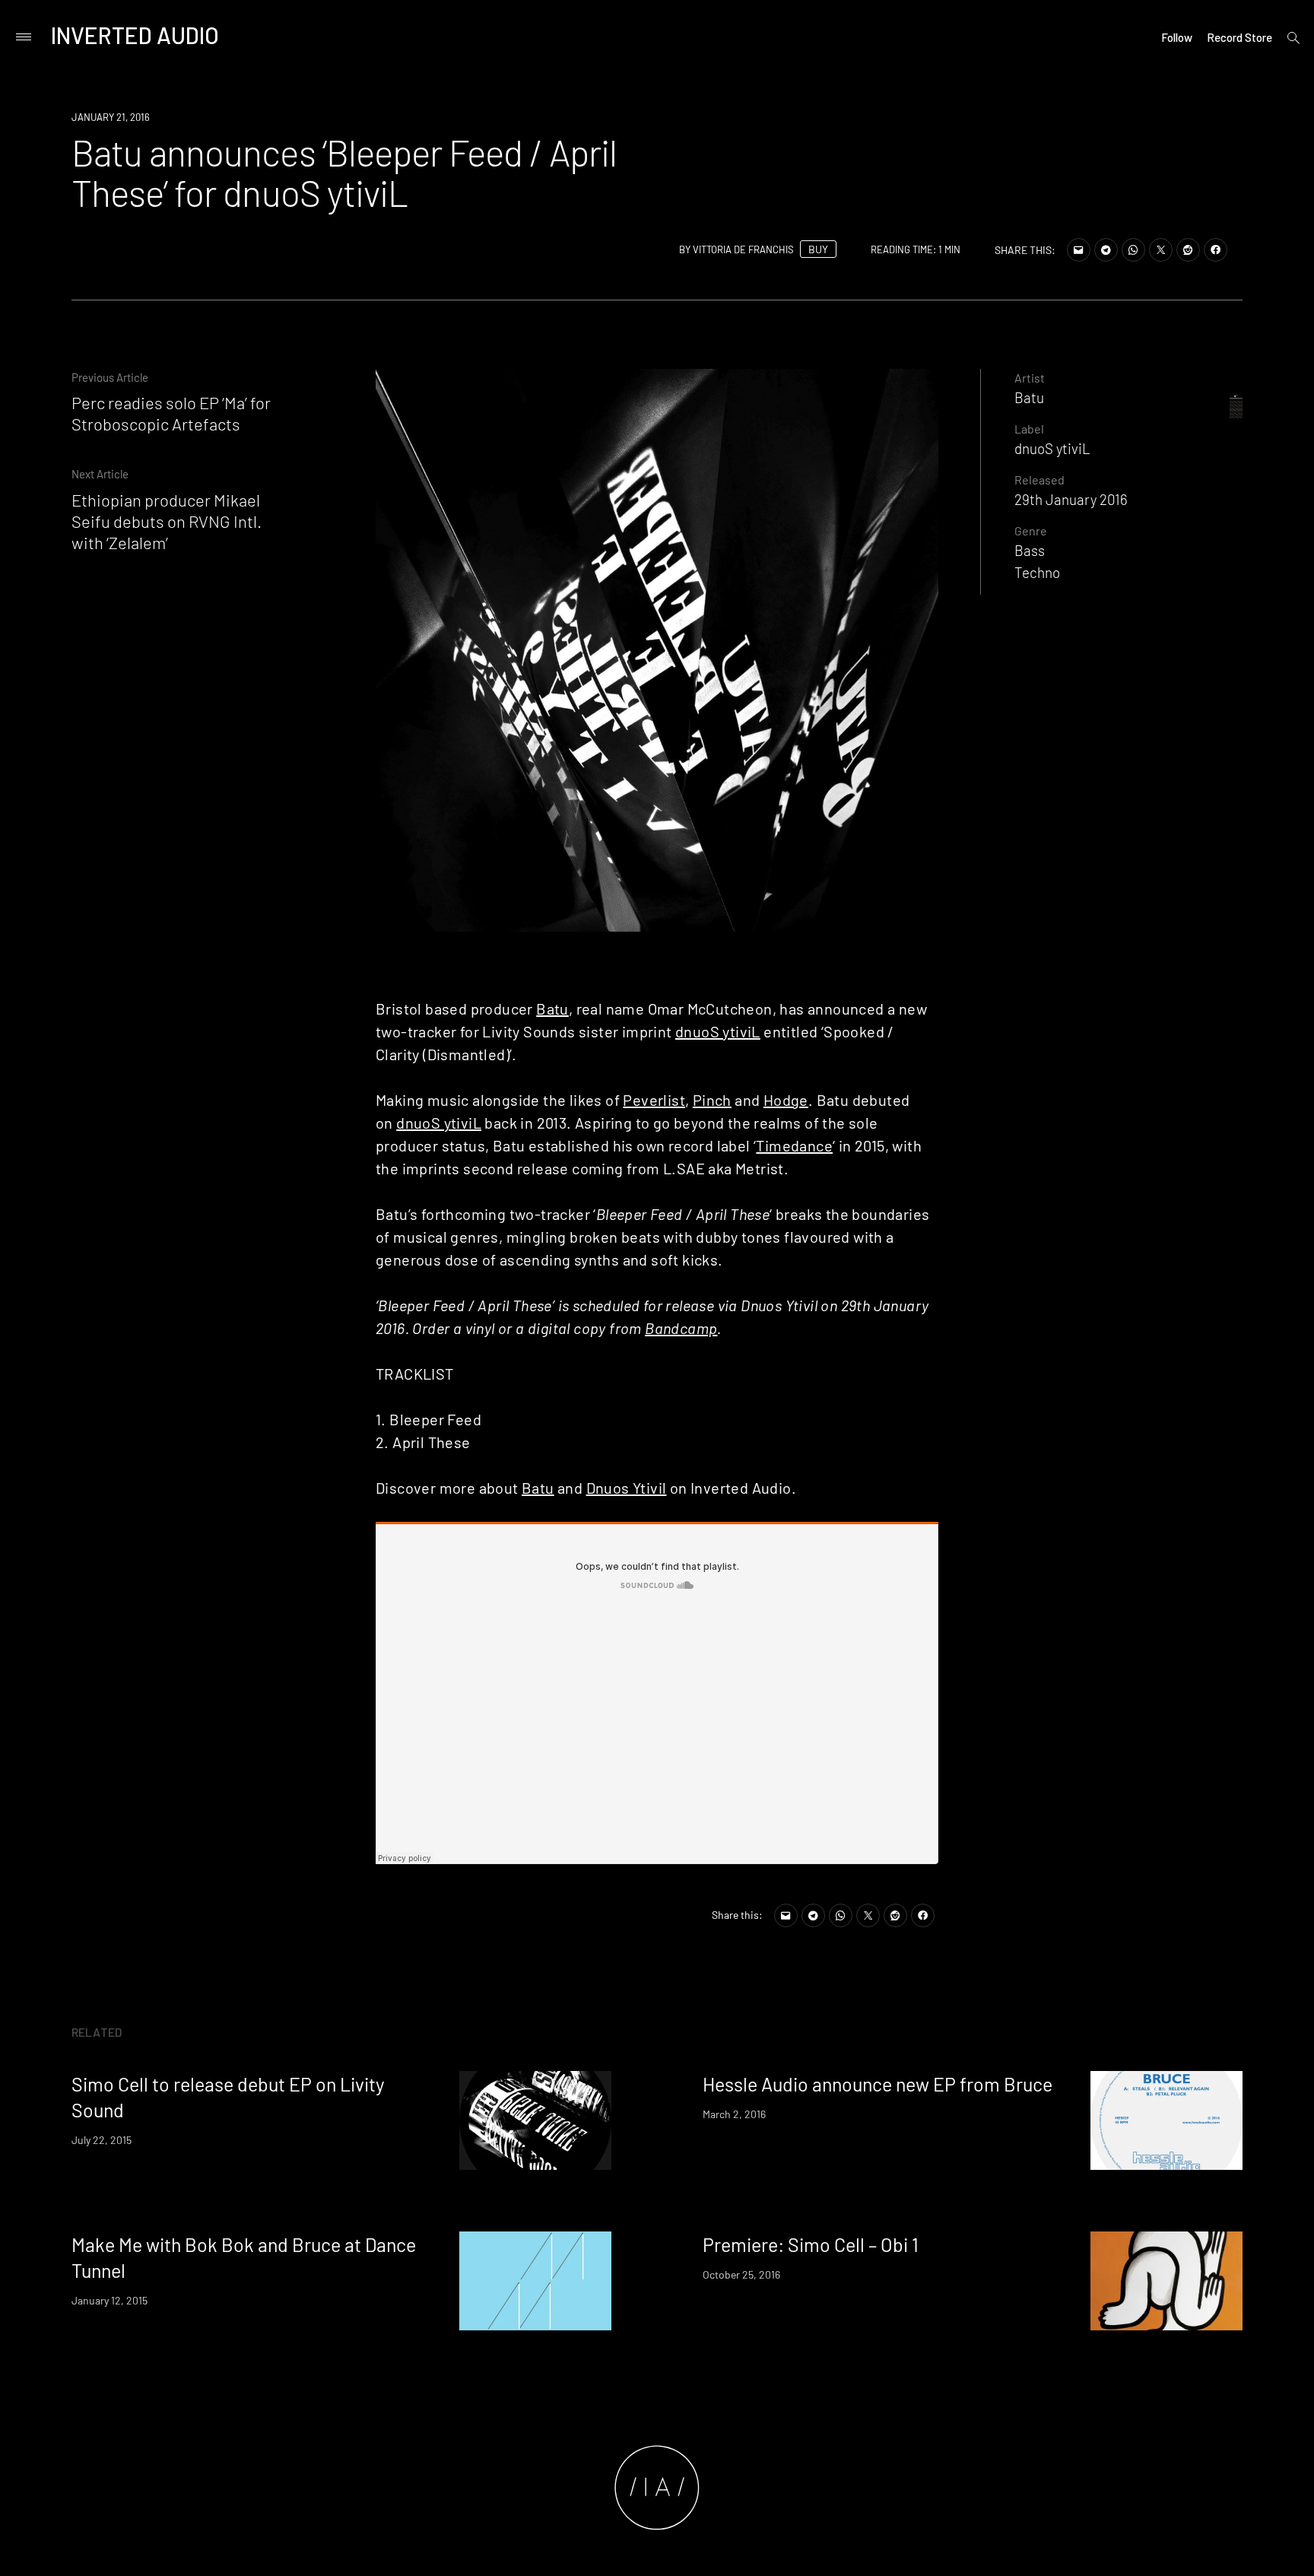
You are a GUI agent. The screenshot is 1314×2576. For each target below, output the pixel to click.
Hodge (786, 1100)
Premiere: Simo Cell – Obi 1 (811, 2244)
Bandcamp (681, 1328)
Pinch (712, 1100)
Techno (1037, 572)
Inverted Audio (135, 35)
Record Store (1239, 37)
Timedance (794, 1145)
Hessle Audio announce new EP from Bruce (878, 2084)
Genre (1031, 530)
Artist (1030, 378)
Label (1029, 429)
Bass (1030, 550)
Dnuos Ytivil (627, 1488)
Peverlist (654, 1100)
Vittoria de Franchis (743, 249)
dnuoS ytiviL (718, 1031)
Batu (552, 1008)
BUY (818, 249)
